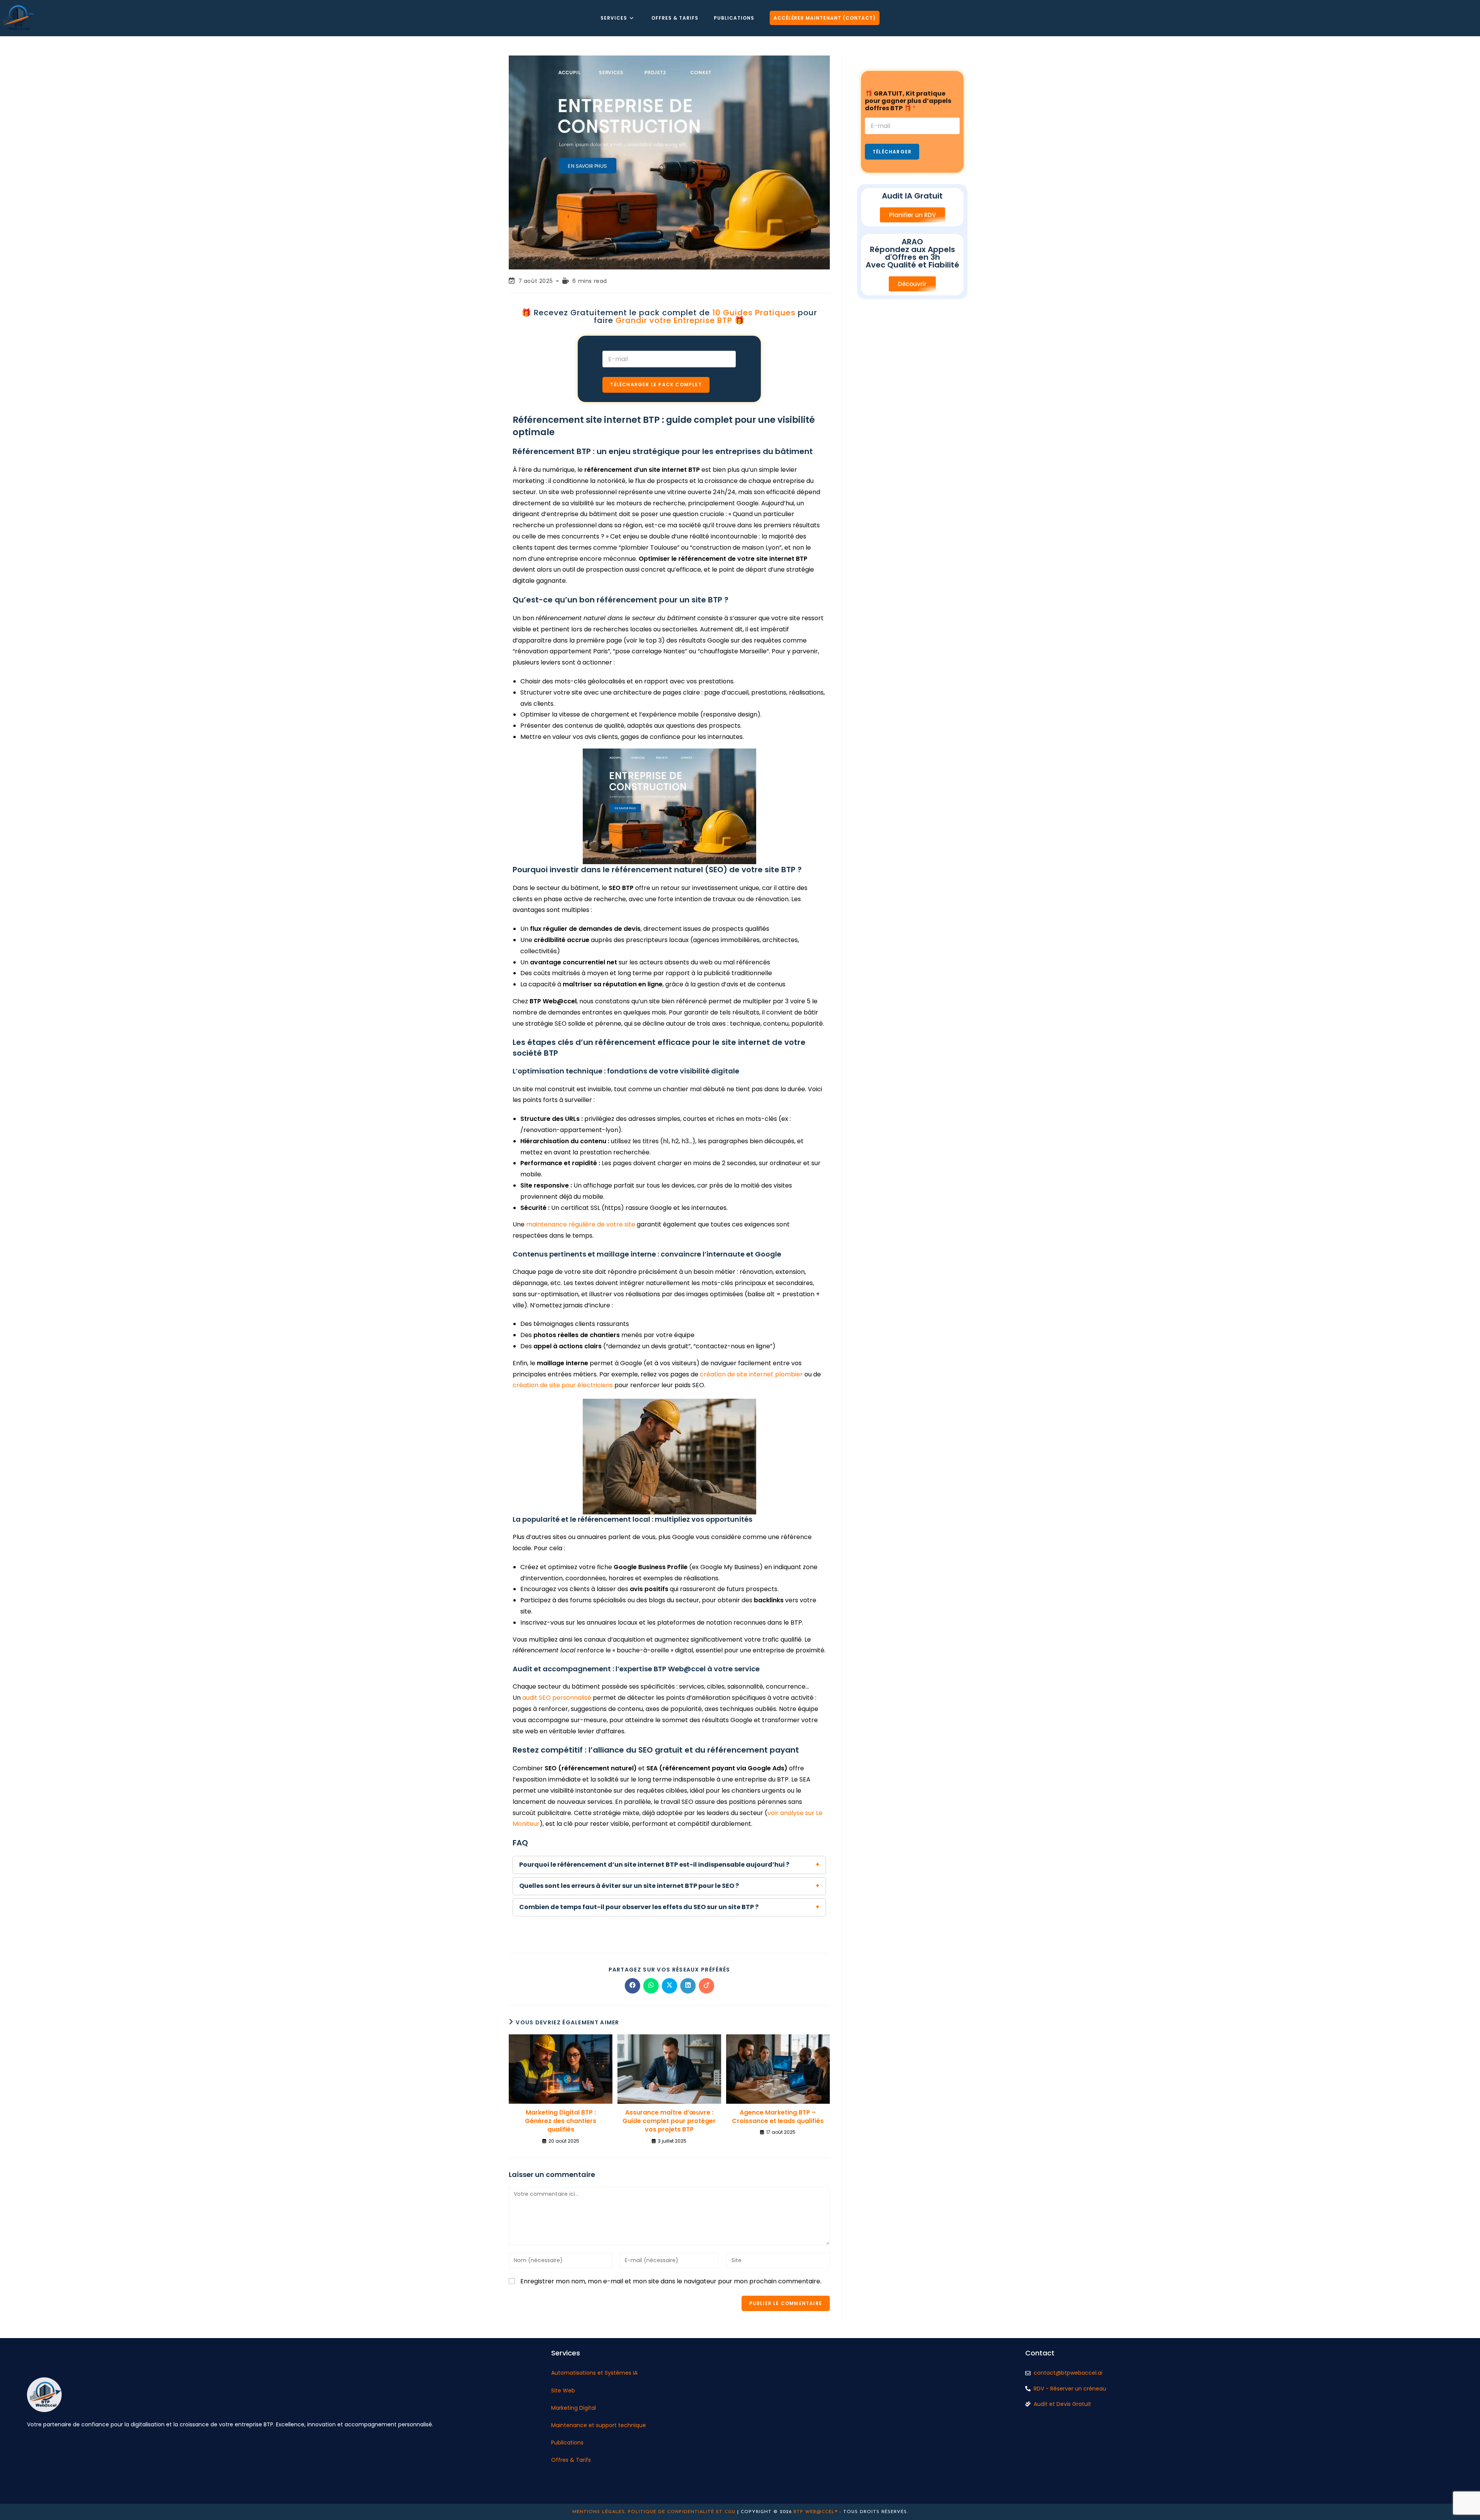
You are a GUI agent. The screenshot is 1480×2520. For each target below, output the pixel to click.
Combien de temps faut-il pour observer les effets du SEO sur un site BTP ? (639, 1907)
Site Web (563, 2390)
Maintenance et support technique (599, 2425)
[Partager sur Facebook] (632, 1986)
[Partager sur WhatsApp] (651, 1986)
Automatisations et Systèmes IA (594, 2373)
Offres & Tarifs (571, 2460)
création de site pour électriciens (563, 1385)
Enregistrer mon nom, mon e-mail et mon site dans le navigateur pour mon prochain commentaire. (671, 2281)
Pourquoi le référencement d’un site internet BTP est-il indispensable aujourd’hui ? (654, 1865)
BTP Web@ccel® (816, 2512)
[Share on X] (669, 1986)
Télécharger (892, 152)
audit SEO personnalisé (557, 1698)
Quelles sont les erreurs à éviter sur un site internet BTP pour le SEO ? (629, 1886)
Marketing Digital (573, 2408)
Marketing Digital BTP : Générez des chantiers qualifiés (561, 2121)
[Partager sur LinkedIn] (688, 1986)
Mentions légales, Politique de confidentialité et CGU (654, 2512)
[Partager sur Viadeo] (706, 1986)
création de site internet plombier (751, 1374)
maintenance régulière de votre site (581, 1224)
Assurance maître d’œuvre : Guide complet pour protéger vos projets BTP (669, 2121)
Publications (567, 2443)
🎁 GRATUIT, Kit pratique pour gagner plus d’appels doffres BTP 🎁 (908, 101)
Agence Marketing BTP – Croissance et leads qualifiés (778, 2117)
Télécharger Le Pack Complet (656, 384)
